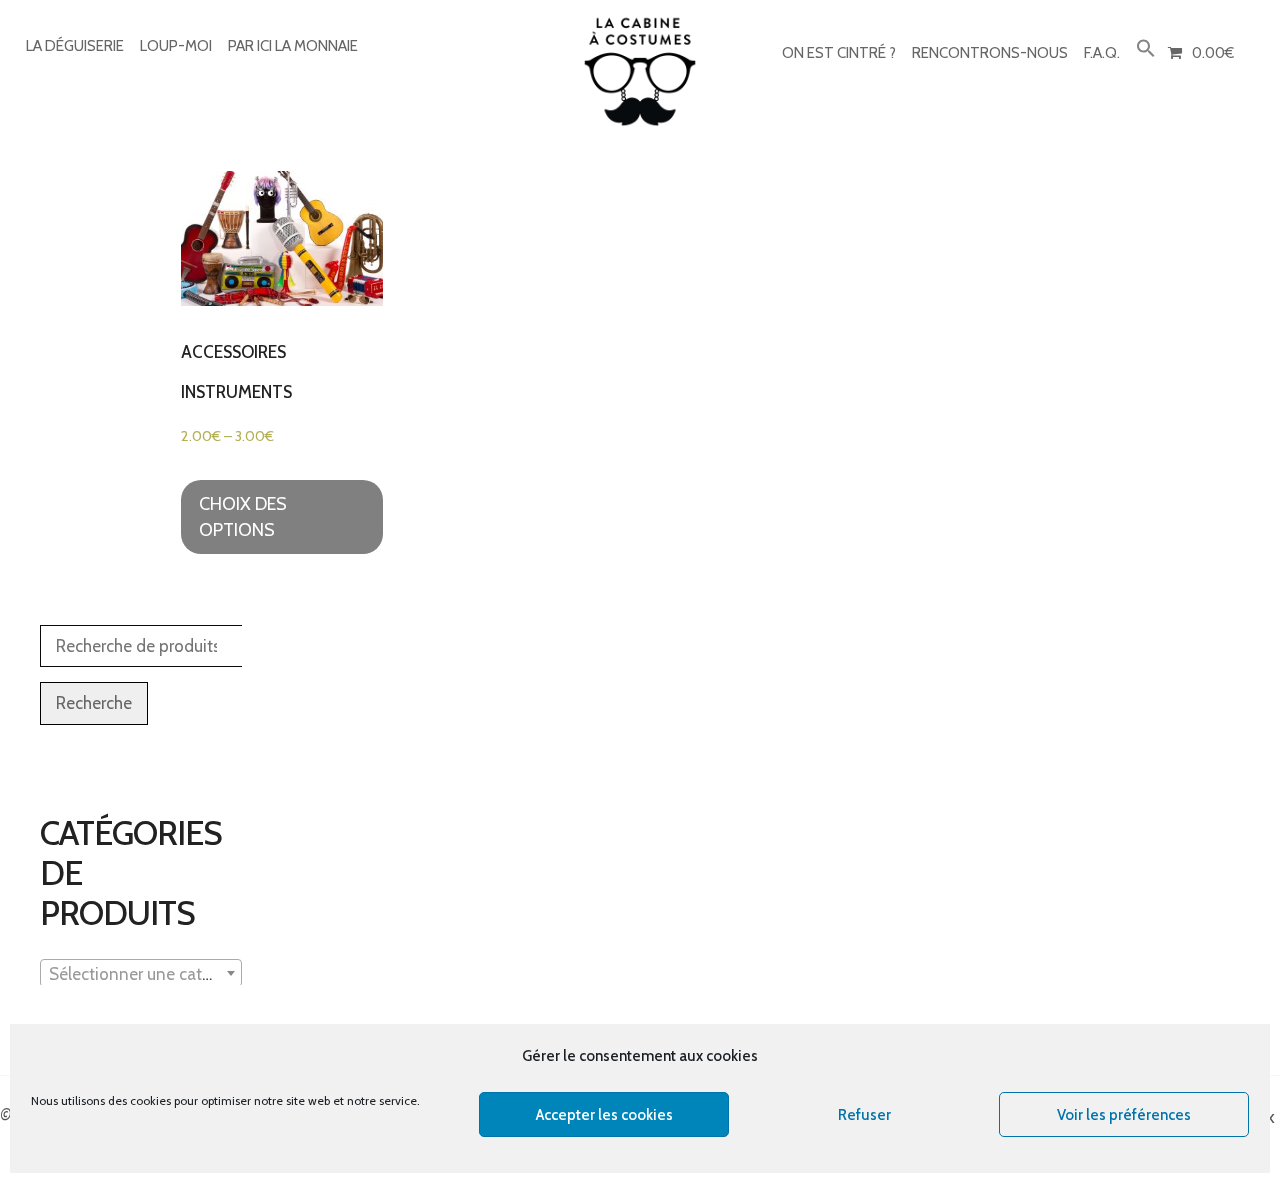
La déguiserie (75, 46)
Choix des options (243, 517)
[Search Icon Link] (1146, 49)
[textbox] (141, 974)
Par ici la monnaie (293, 46)
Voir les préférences (1124, 1115)
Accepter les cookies (604, 1115)
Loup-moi (176, 46)
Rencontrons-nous (990, 53)
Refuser (864, 1115)
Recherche (94, 703)
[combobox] (141, 973)
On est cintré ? (839, 53)
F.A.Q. (1102, 53)
